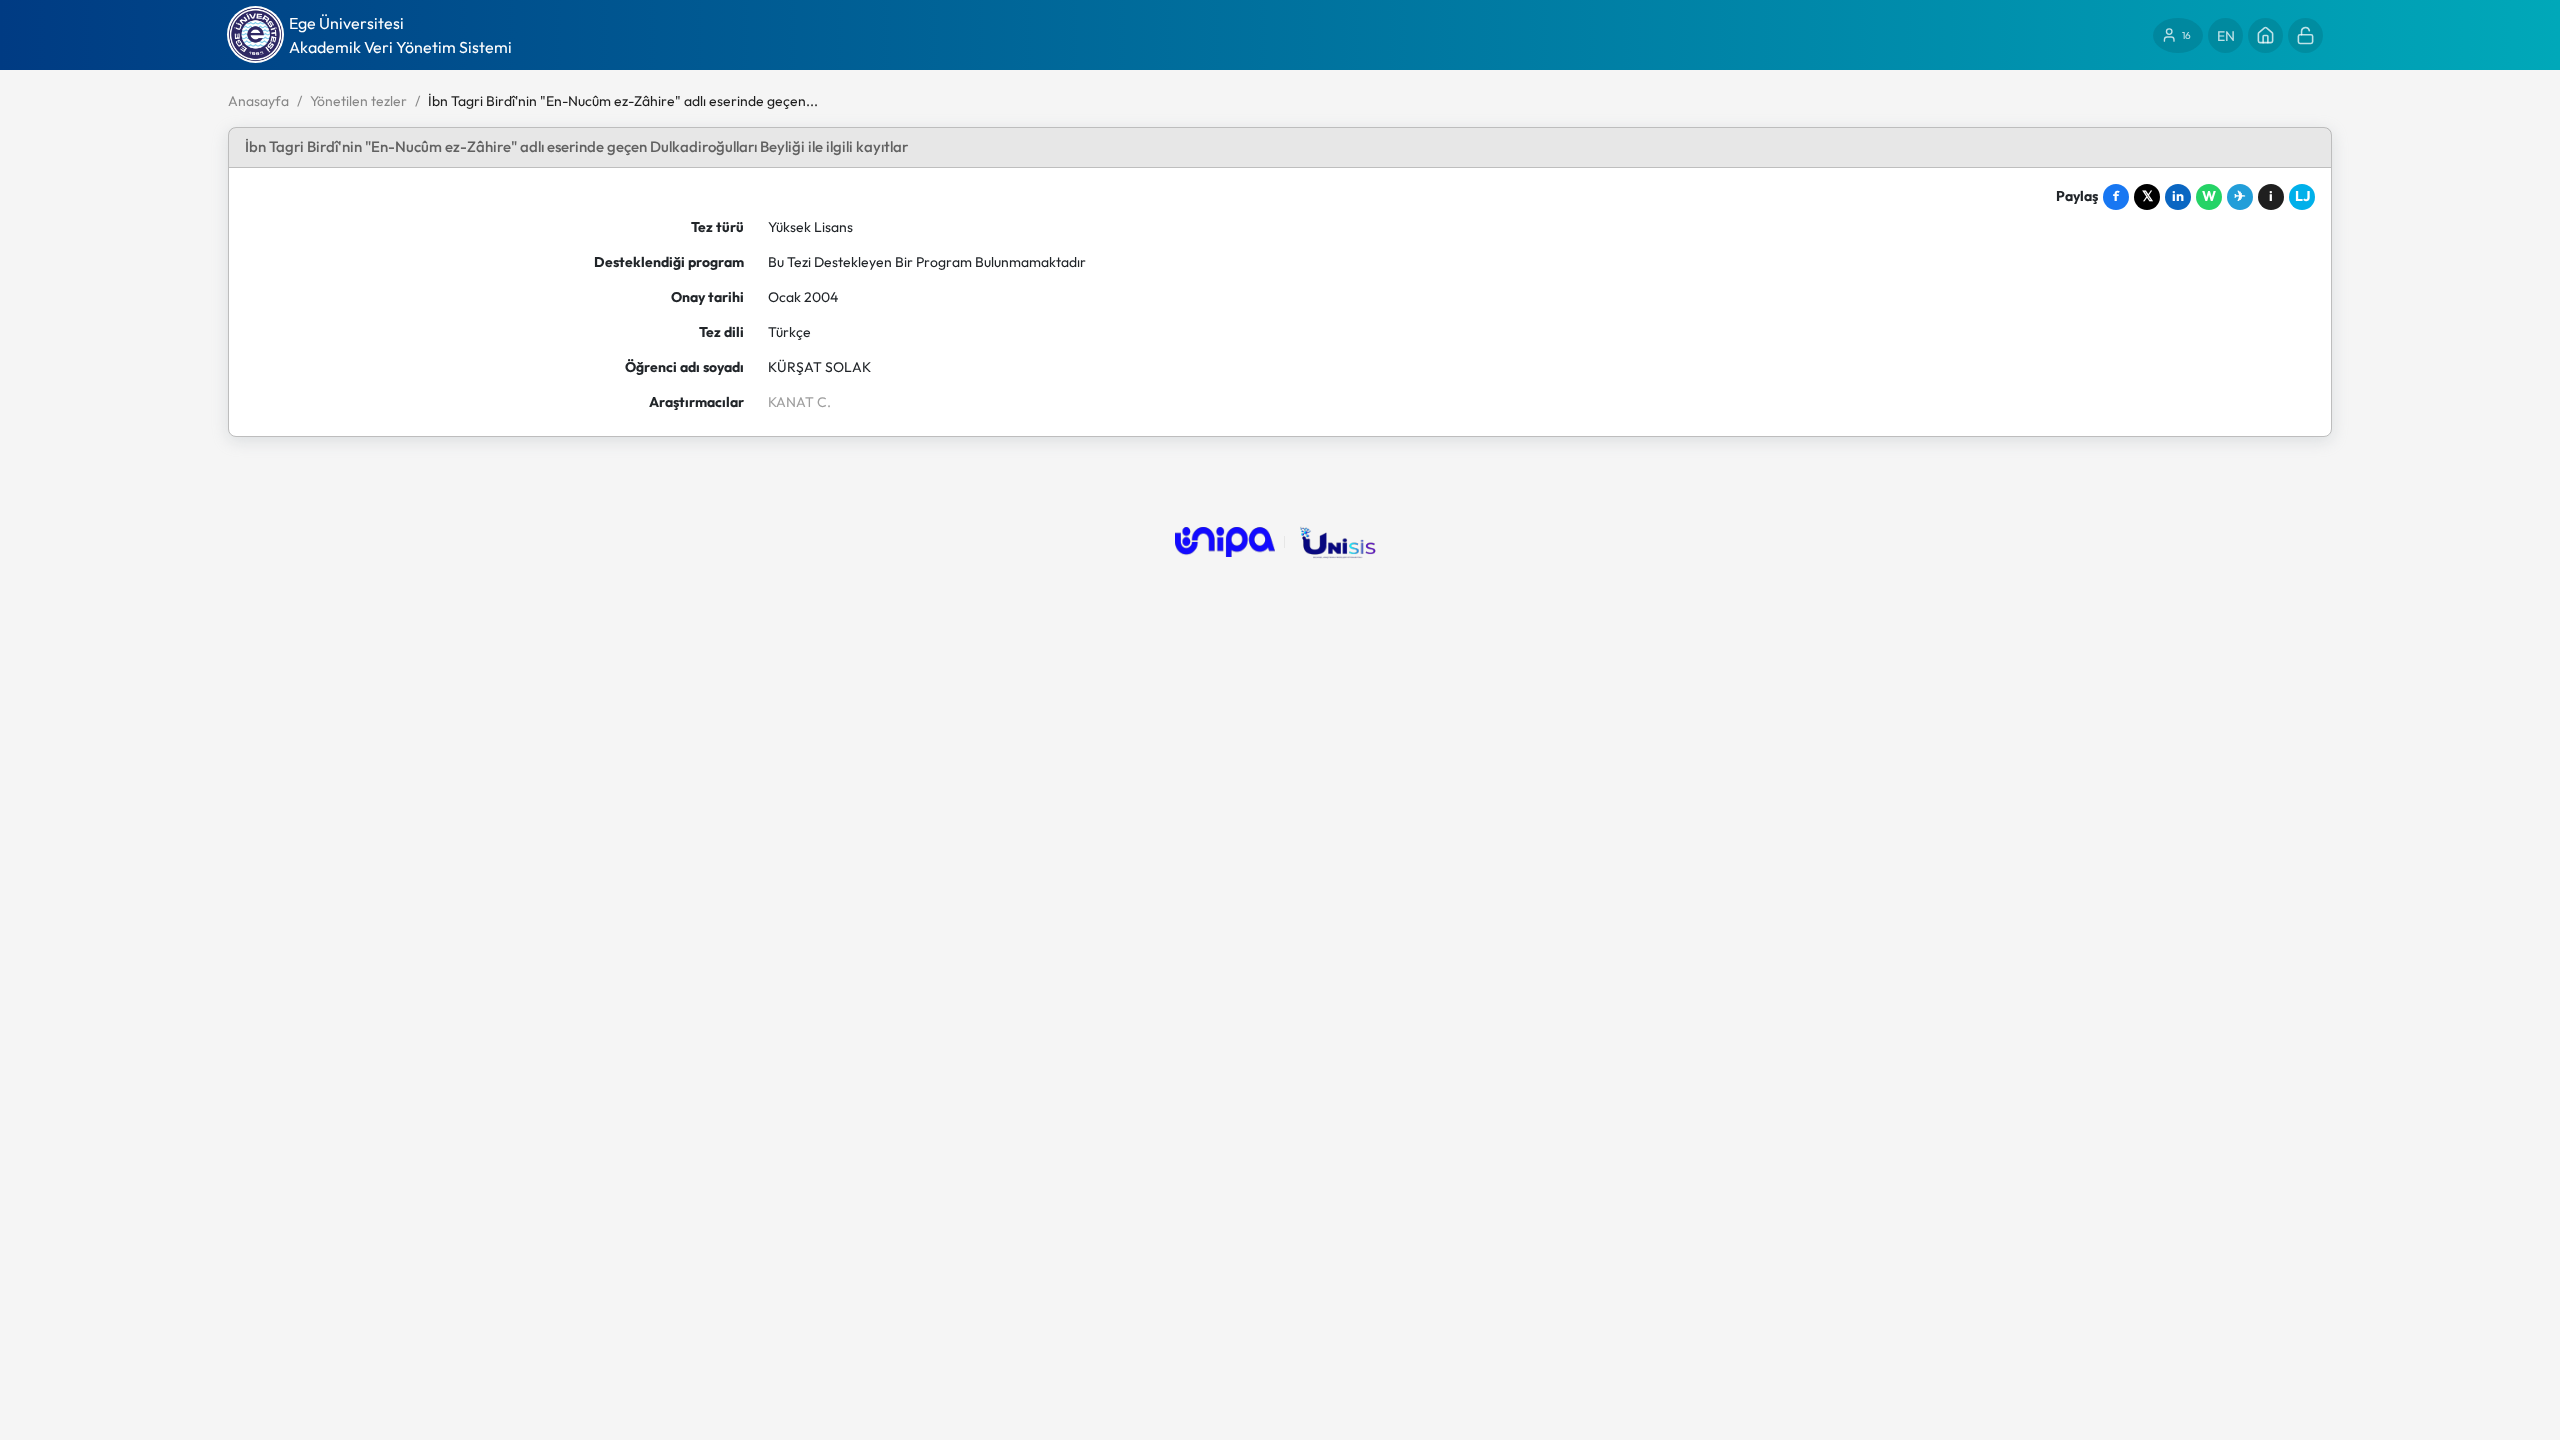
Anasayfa (258, 101)
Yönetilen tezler (358, 101)
